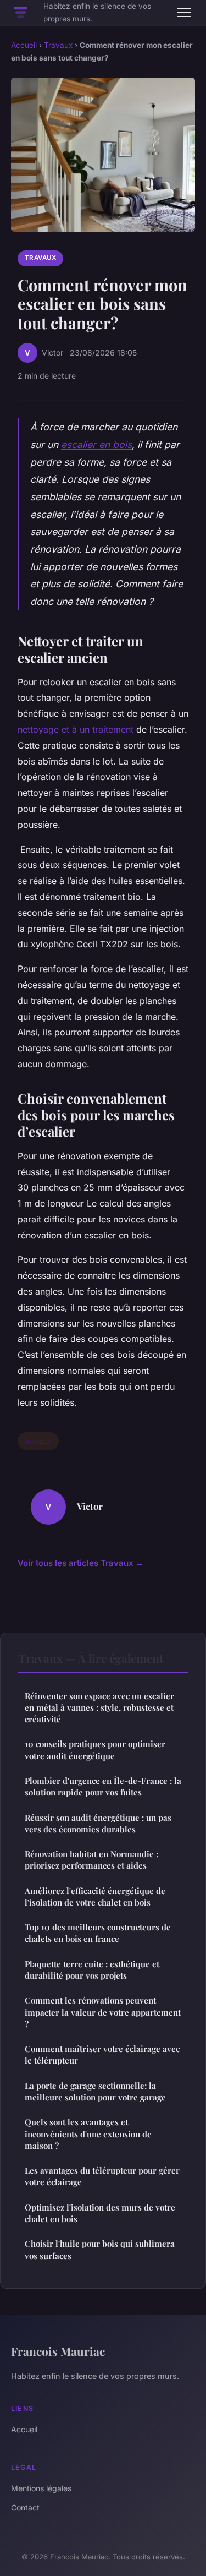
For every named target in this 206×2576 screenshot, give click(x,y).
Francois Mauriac (58, 2351)
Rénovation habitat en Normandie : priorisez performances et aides (91, 1860)
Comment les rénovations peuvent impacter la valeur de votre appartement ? (103, 2012)
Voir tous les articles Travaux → (81, 1563)
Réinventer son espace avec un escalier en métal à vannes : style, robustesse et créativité (99, 1708)
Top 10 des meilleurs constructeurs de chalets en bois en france (98, 1933)
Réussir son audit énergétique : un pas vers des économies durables (98, 1823)
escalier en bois (96, 444)
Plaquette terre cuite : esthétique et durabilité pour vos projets (92, 1970)
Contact (25, 2507)
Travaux (58, 45)
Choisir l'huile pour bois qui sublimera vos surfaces (100, 2249)
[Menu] (184, 13)
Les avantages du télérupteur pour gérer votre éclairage (102, 2176)
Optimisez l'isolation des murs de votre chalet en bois (100, 2213)
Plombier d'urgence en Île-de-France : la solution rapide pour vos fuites (103, 1786)
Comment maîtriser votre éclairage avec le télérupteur (102, 2054)
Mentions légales (41, 2488)
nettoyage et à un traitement (76, 729)
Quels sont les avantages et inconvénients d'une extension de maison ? (88, 2134)
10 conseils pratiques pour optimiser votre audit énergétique (95, 1750)
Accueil (24, 45)
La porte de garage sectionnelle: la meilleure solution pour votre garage (95, 2091)
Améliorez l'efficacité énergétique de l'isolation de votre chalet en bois (95, 1896)
